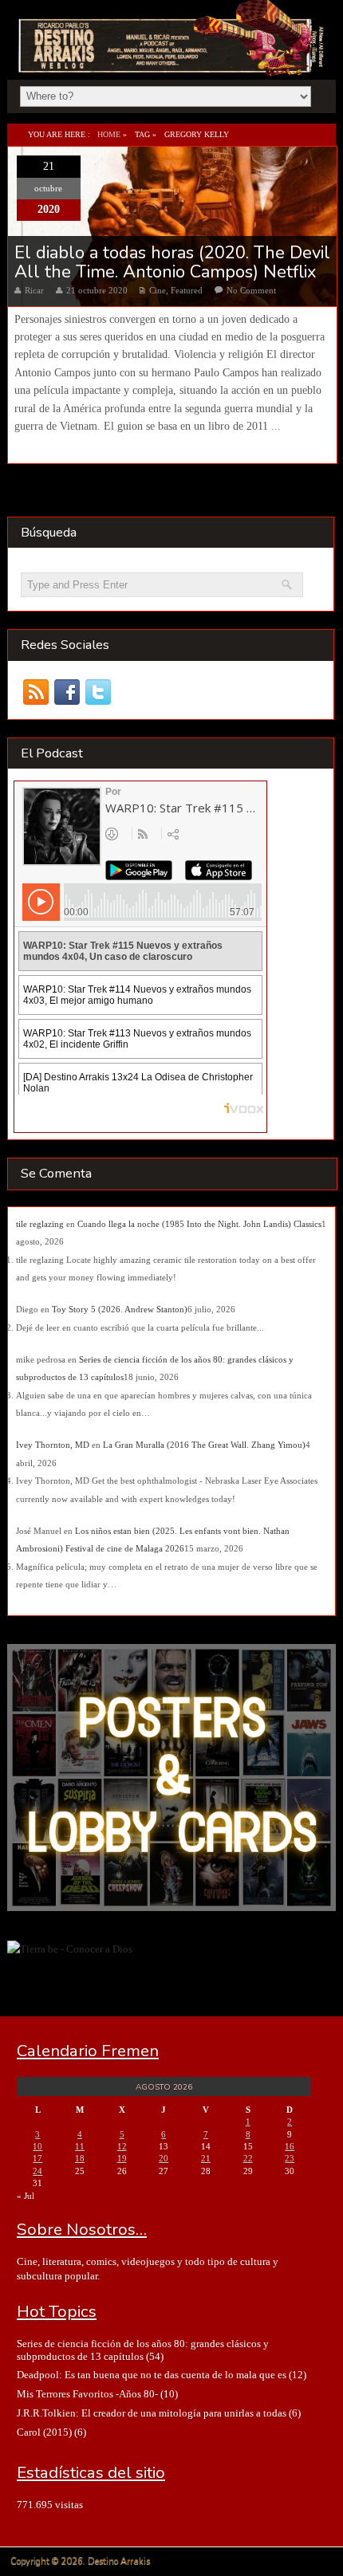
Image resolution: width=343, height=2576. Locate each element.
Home (109, 134)
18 (80, 2158)
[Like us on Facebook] (67, 692)
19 (122, 2158)
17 (37, 2158)
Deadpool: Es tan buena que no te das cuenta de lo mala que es (152, 2375)
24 (37, 2171)
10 (37, 2146)
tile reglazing (40, 1224)
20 (164, 2158)
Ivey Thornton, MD (53, 1445)
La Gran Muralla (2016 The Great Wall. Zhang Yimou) (204, 1445)
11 (80, 2146)
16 (290, 2146)
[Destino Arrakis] (173, 59)
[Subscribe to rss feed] (36, 692)
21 (206, 2158)
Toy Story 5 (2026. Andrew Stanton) (120, 1309)
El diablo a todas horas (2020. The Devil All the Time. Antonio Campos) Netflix (172, 262)
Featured (187, 290)
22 (248, 2158)
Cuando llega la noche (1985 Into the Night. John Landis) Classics (199, 1224)
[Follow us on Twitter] (99, 692)
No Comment (251, 290)
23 (290, 2158)
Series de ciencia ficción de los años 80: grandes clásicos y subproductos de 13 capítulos (143, 2350)
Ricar (34, 290)
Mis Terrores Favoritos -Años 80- (87, 2394)
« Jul (26, 2196)
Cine (158, 290)
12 (122, 2146)
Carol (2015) (44, 2432)
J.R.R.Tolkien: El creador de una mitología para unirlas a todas (152, 2413)
